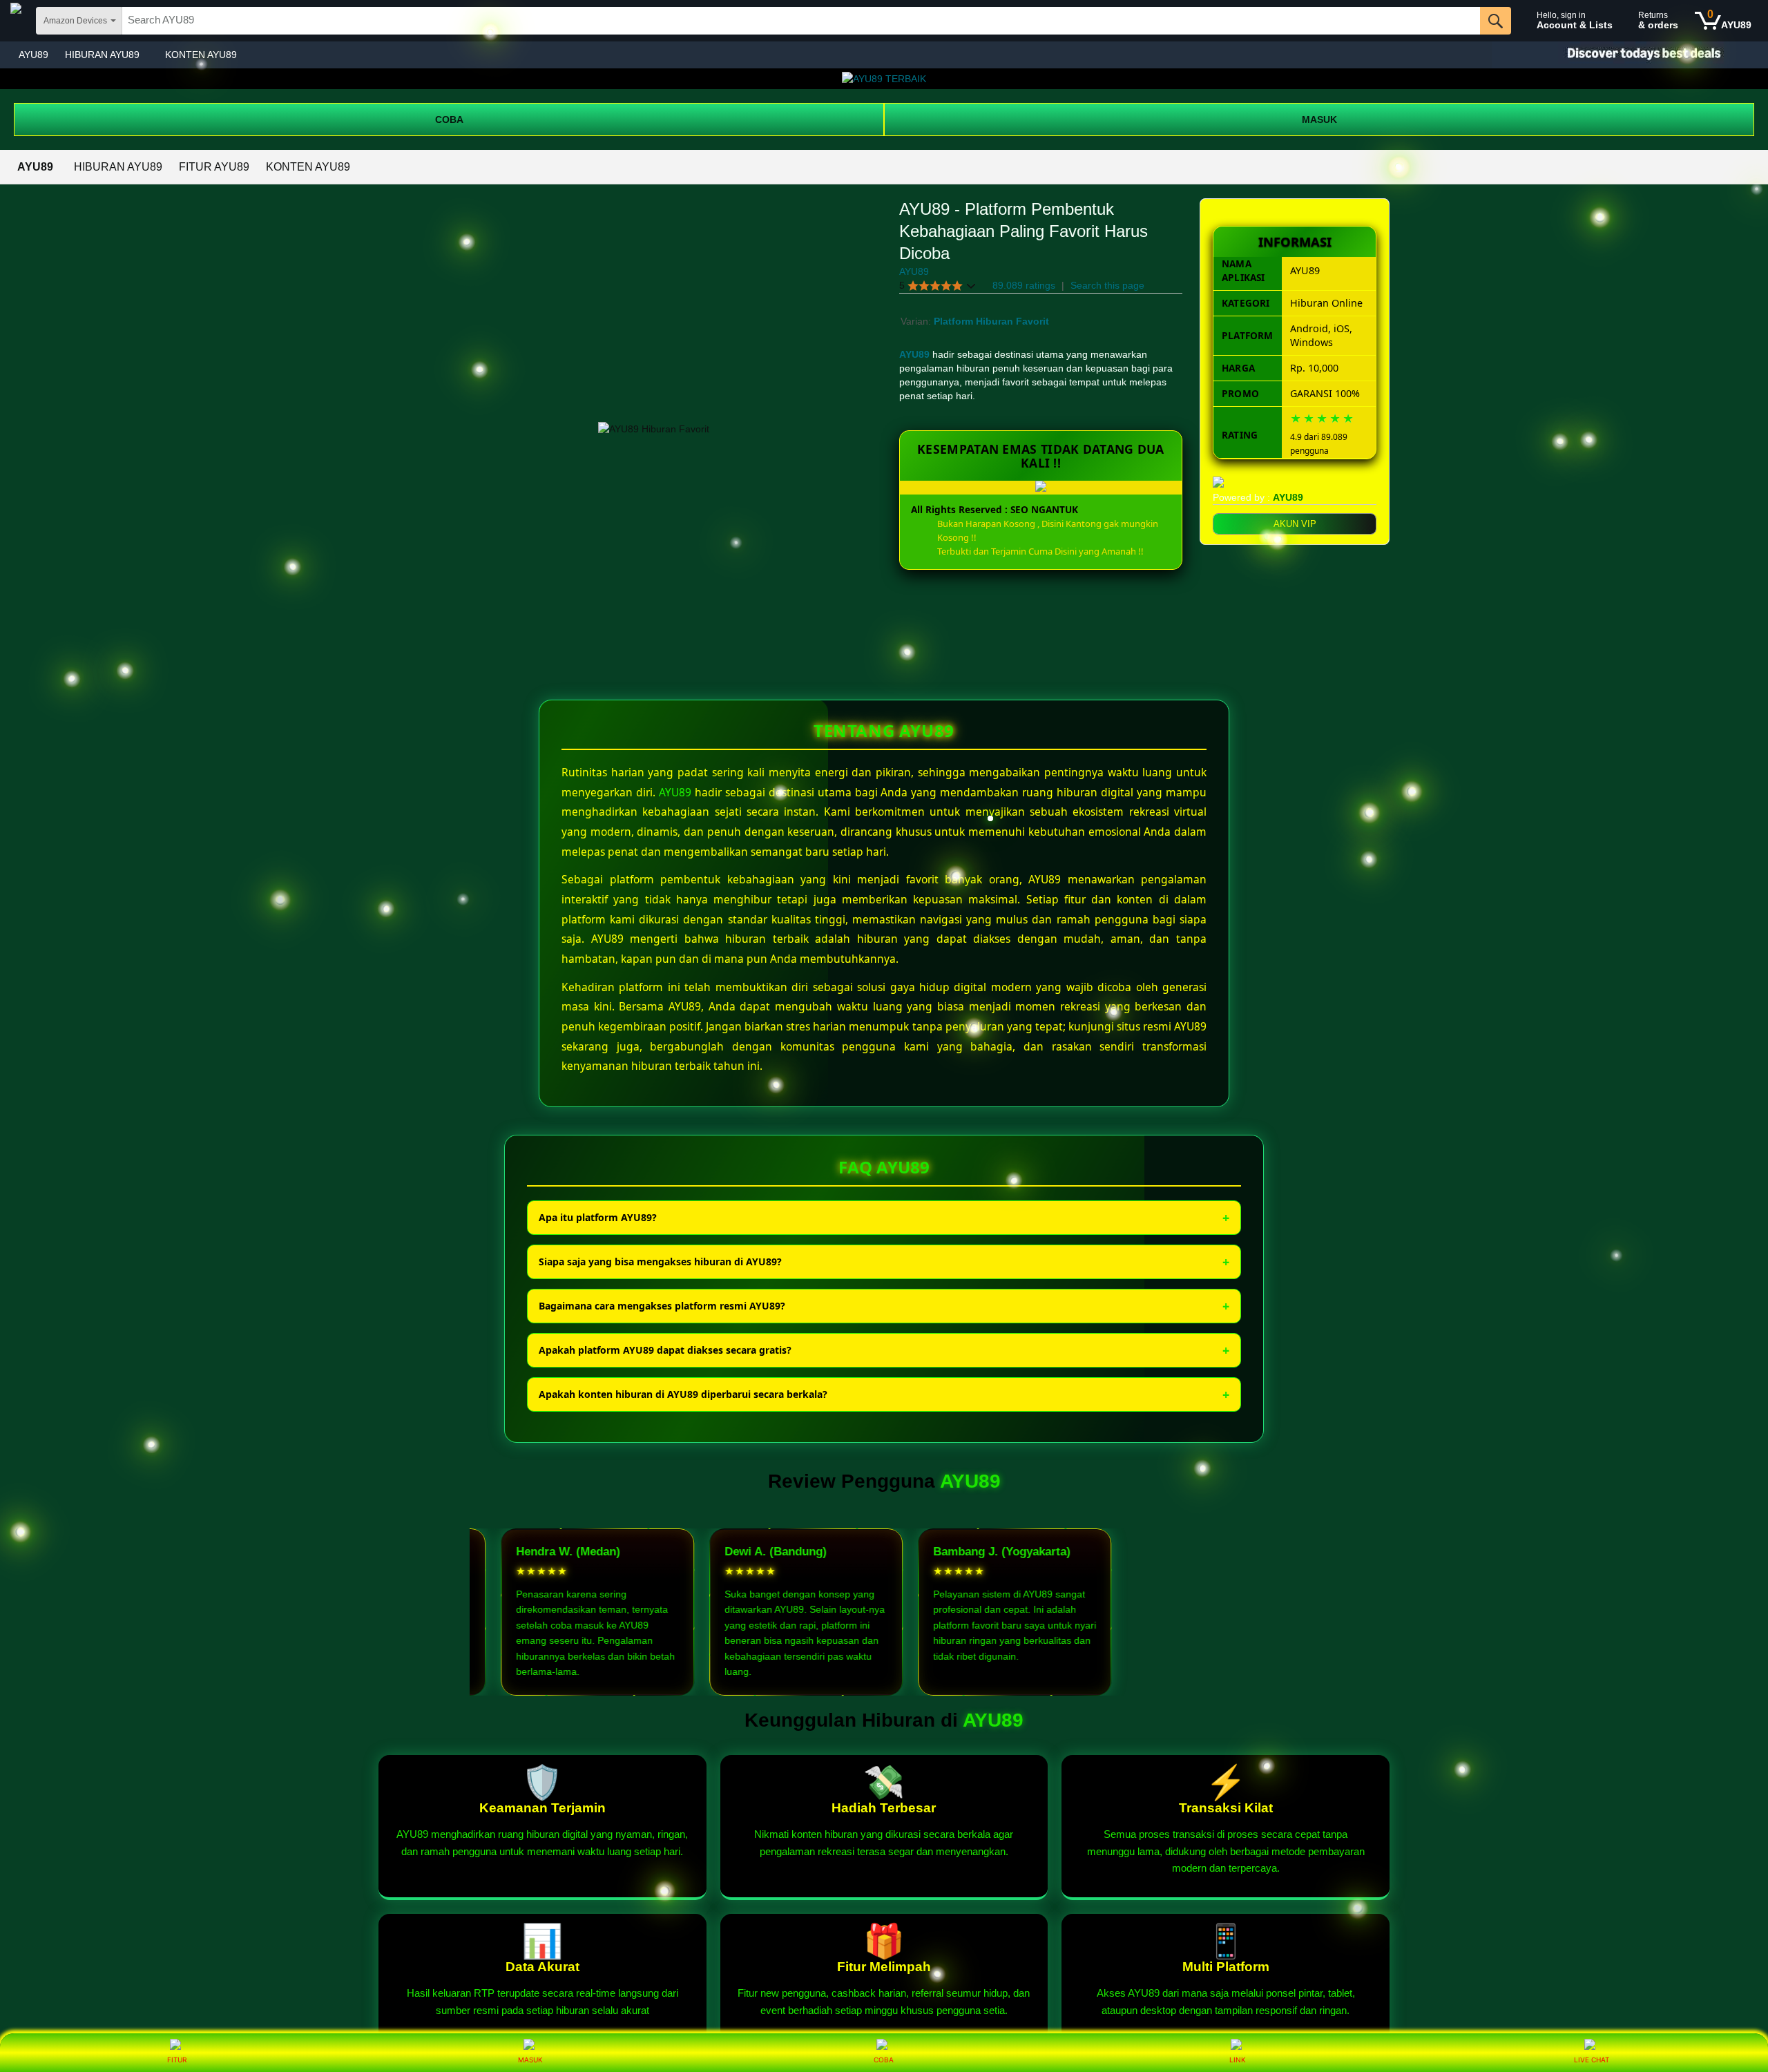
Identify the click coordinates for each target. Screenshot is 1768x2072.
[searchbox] (801, 21)
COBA (449, 119)
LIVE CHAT (1592, 2060)
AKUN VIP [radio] (1295, 524)
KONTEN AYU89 (201, 55)
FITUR (177, 2060)
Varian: (917, 321)
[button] (938, 286)
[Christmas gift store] (1630, 55)
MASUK (1319, 119)
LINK (1238, 2060)
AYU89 (33, 55)
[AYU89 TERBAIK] (884, 79)
